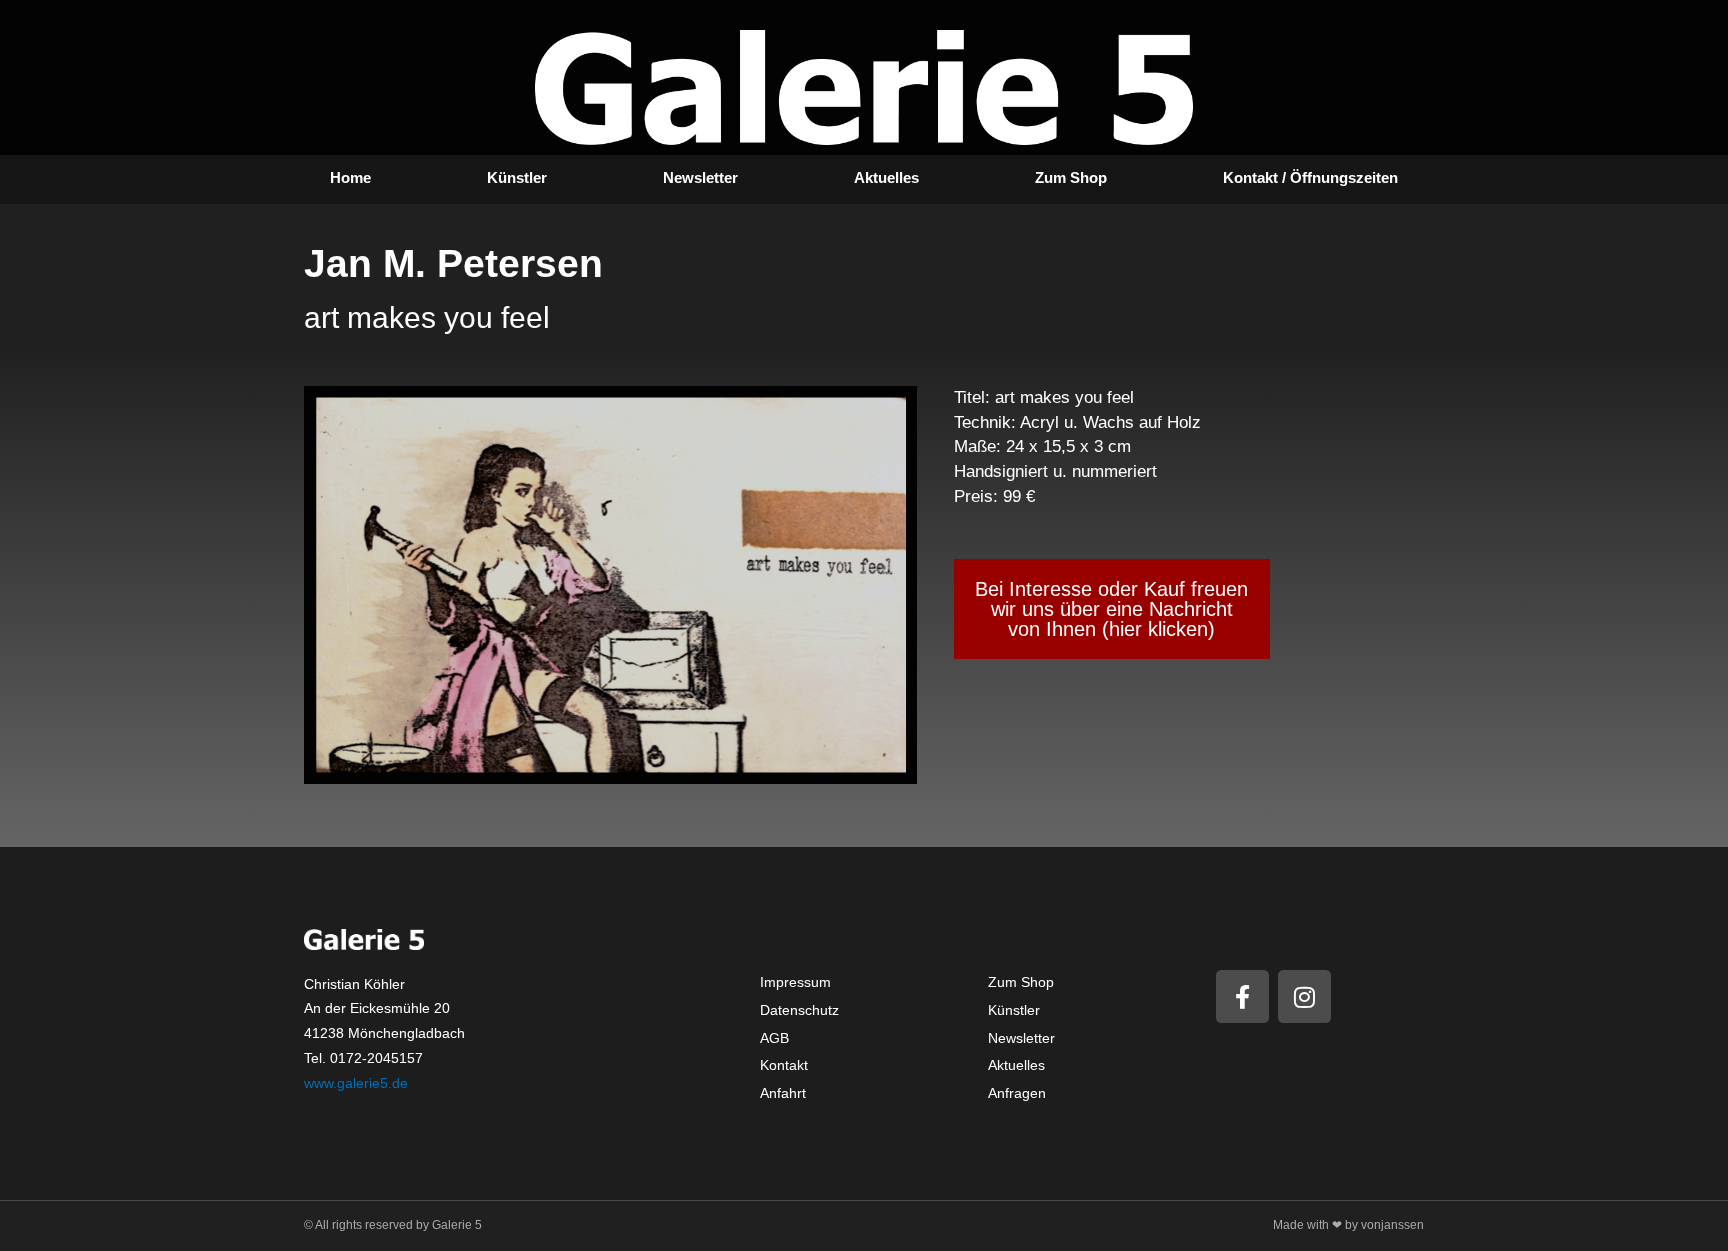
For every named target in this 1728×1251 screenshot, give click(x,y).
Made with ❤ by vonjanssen (1348, 1225)
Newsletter (700, 177)
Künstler (517, 177)
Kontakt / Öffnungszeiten (1310, 177)
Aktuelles (886, 177)
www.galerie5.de (356, 1083)
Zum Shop (1071, 177)
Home (350, 177)
